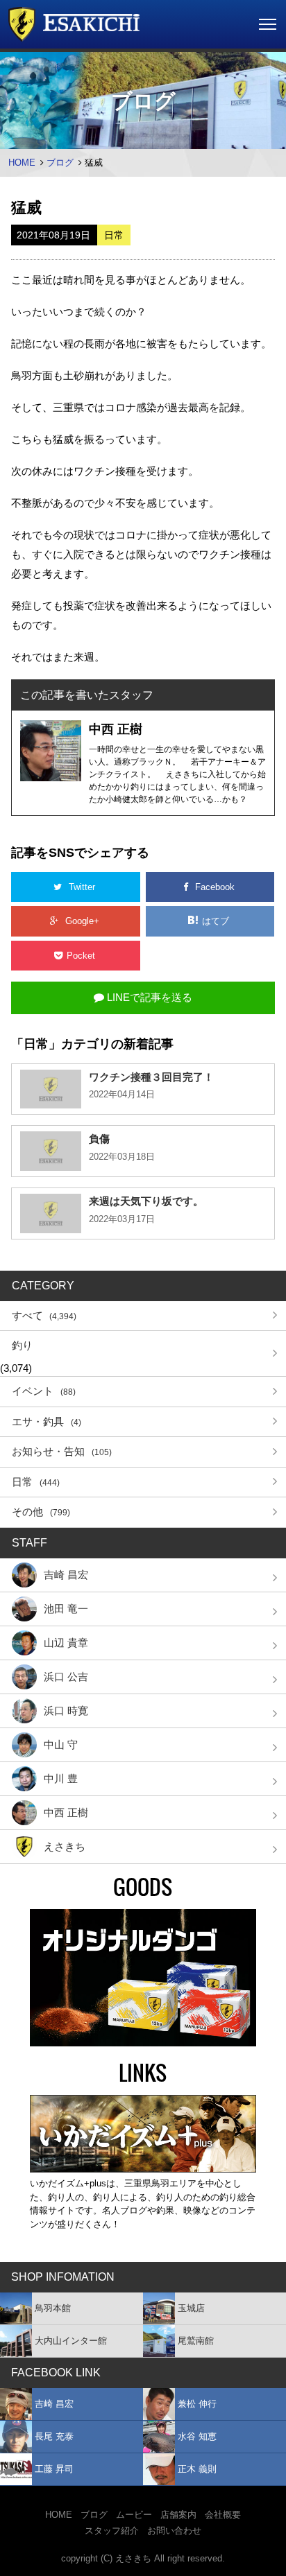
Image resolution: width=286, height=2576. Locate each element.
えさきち (65, 1846)
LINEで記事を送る (148, 997)
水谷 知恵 (197, 2436)
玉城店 (191, 2308)
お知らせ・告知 (62, 1451)
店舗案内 (178, 2515)
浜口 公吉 (66, 1677)
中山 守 (61, 1744)
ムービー (134, 2515)
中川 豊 (61, 1778)
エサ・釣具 (47, 1421)
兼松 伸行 (197, 2404)
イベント (44, 1391)
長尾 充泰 (54, 2436)
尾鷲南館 (196, 2341)
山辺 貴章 (66, 1643)
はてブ (217, 921)
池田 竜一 (66, 1609)
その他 (41, 1512)
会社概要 (223, 2515)
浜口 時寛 (66, 1711)
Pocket (82, 956)
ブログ (60, 163)
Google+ (82, 921)
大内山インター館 (71, 2341)
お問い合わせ (174, 2531)
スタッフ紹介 (112, 2531)
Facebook (215, 887)
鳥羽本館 (53, 2308)
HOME (22, 163)
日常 (36, 1482)
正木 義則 (197, 2469)
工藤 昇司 (54, 2469)
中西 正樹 (66, 1812)
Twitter (82, 887)
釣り (22, 1345)
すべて (44, 1315)
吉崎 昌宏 (66, 1575)
